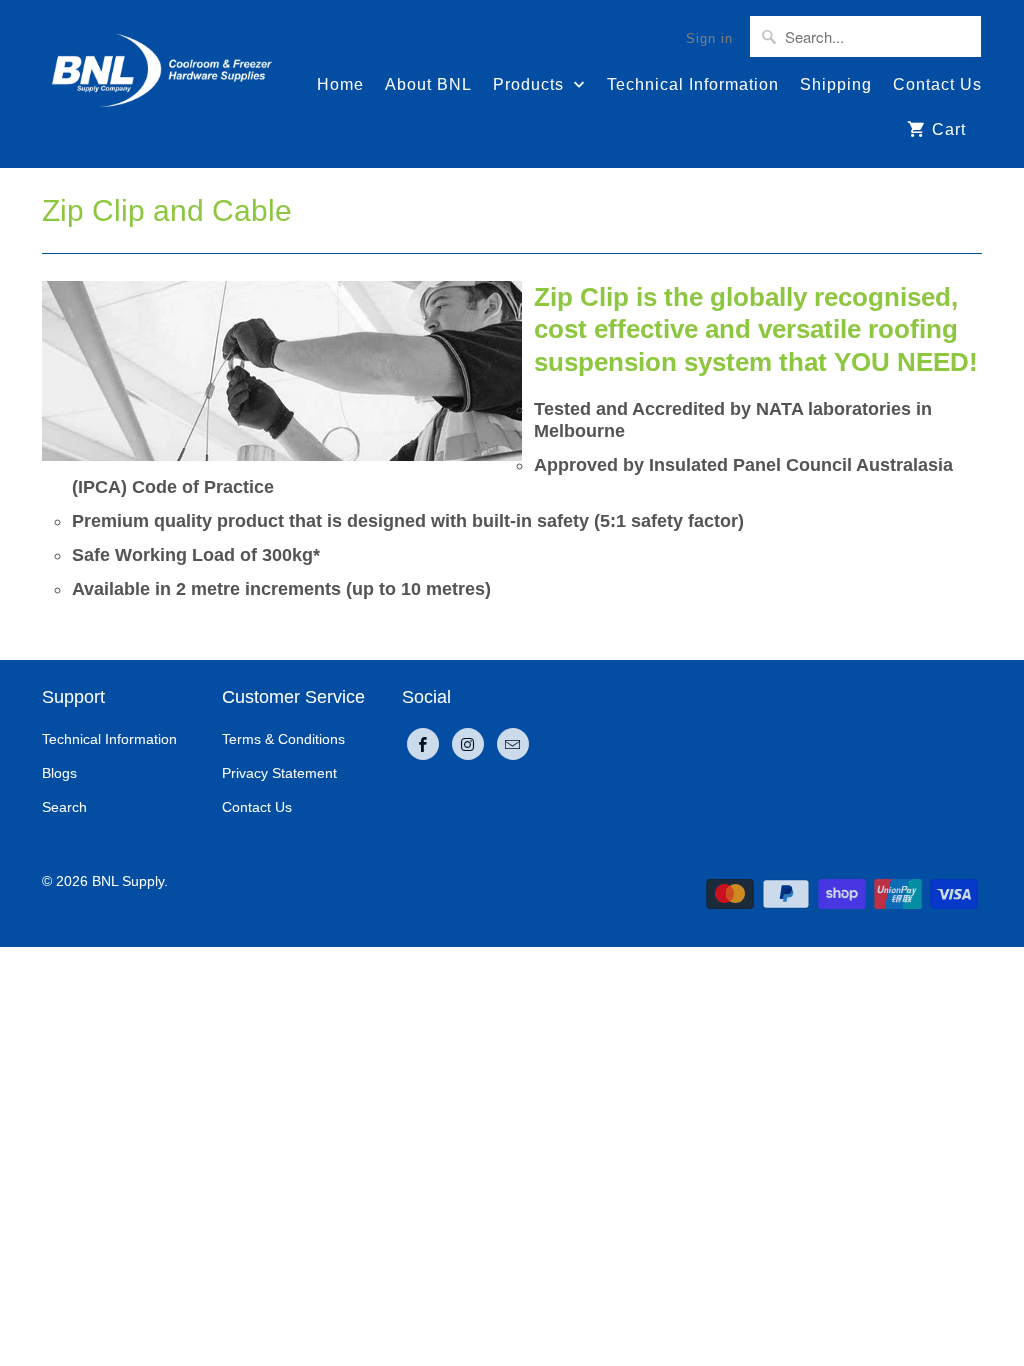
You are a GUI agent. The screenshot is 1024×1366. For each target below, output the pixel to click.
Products (531, 84)
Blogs (59, 773)
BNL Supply (128, 881)
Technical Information (693, 84)
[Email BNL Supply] (513, 744)
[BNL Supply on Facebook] (423, 744)
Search (64, 807)
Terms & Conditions (283, 739)
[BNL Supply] (162, 61)
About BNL (428, 84)
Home (340, 84)
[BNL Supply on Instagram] (468, 744)
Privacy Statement (279, 773)
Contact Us (937, 84)
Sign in (709, 38)
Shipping (836, 84)
